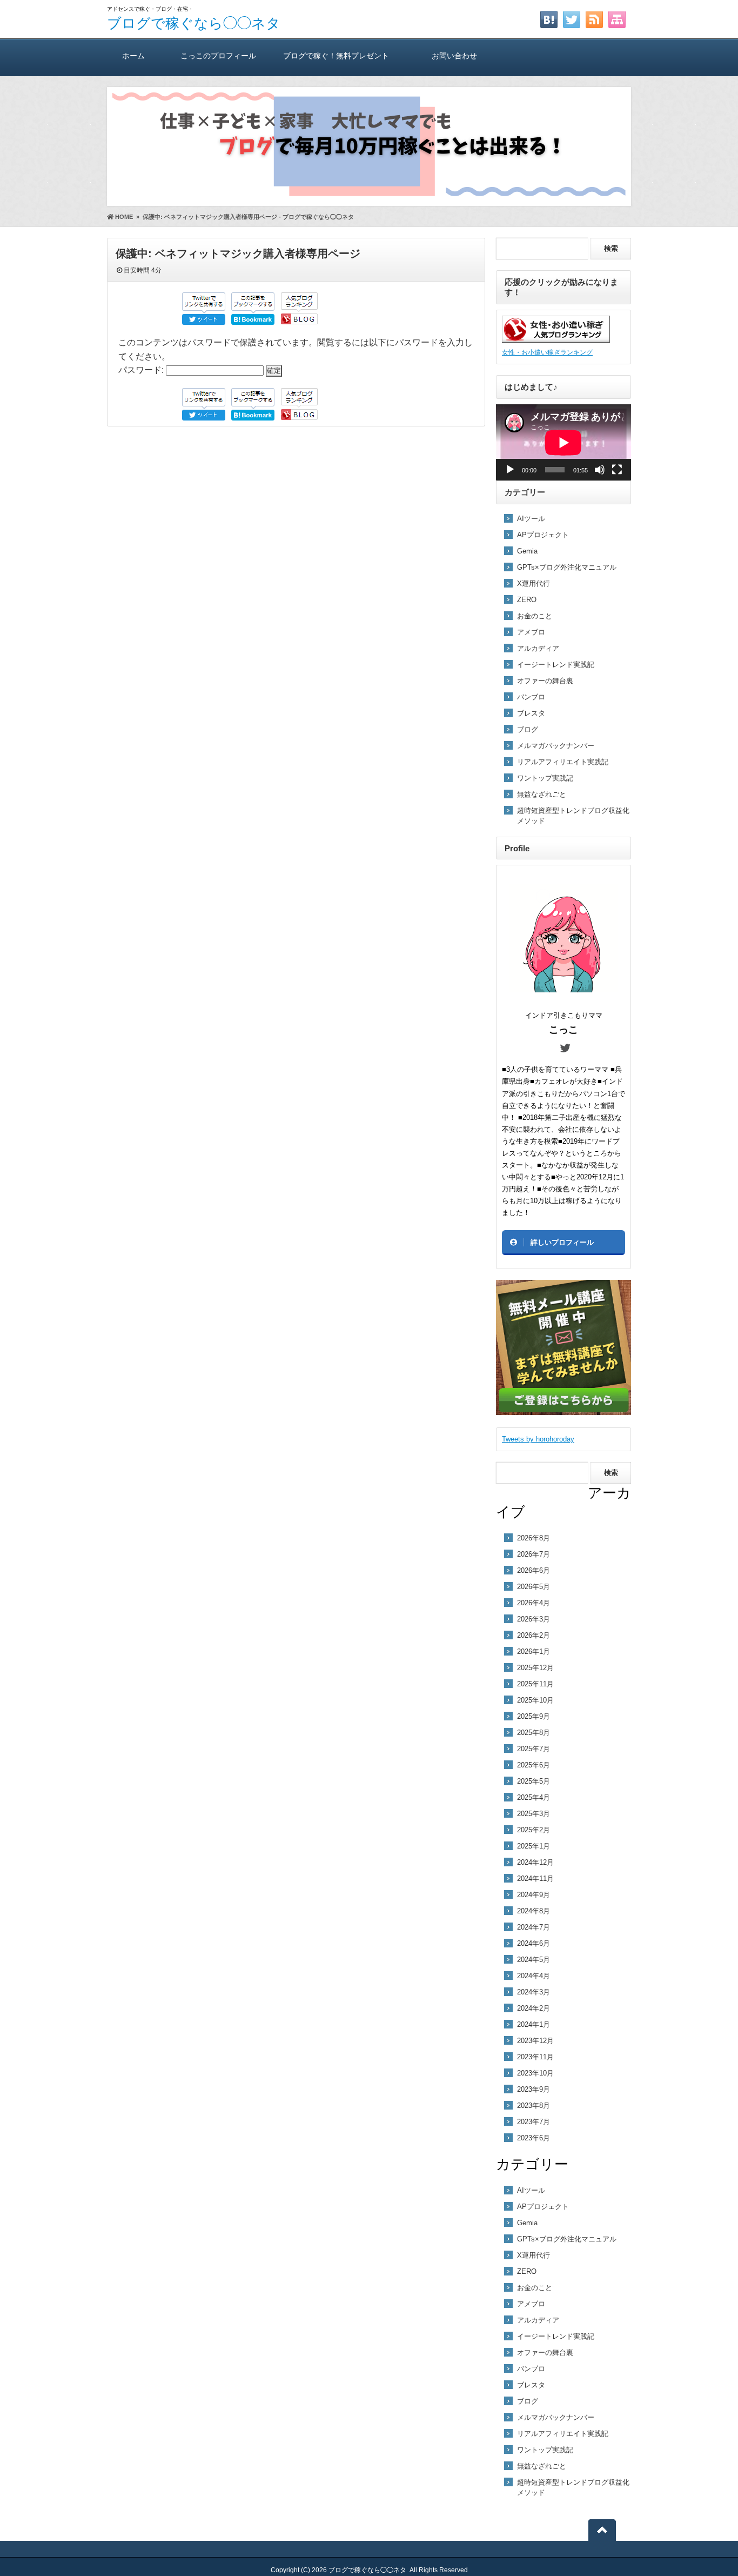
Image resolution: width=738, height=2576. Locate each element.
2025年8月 (534, 1733)
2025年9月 (534, 1716)
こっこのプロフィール (218, 56)
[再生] (510, 470)
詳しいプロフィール (562, 1242)
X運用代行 (534, 583)
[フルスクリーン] (617, 470)
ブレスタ (531, 713)
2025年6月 (534, 1765)
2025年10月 (535, 1700)
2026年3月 (534, 1619)
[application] (563, 442)
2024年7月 (534, 1927)
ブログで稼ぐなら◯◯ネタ (194, 23)
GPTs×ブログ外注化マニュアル (567, 567)
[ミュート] (600, 470)
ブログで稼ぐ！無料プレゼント (336, 56)
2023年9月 (534, 2089)
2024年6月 (534, 1943)
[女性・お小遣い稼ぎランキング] (556, 340)
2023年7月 (534, 2122)
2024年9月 (534, 1895)
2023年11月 (535, 2057)
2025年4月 (534, 1797)
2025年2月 (534, 1830)
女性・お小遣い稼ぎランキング (547, 352)
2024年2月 (534, 2008)
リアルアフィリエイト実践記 (563, 762)
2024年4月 (534, 1976)
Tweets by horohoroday (538, 1439)
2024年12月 (535, 1862)
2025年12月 (535, 1668)
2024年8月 (534, 1911)
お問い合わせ (454, 56)
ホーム (133, 56)
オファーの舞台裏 (545, 681)
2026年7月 (534, 1554)
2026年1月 (534, 1651)
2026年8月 (534, 1538)
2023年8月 (534, 2105)
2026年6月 (534, 1570)
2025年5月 (534, 1781)
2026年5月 (534, 1587)
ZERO (527, 600)
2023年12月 (535, 2041)
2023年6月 (534, 2138)
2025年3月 (534, 1814)
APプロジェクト (543, 535)
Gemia (527, 551)
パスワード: (142, 370)
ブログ (528, 729)
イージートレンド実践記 (556, 665)
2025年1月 (534, 1846)
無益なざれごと (542, 794)
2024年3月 (534, 1992)
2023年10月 (535, 2073)
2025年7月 (534, 1749)
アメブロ (531, 632)
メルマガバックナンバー (556, 746)
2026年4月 (534, 1603)
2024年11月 (535, 1878)
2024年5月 (534, 1960)
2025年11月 (535, 1684)
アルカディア (538, 648)
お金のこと (535, 616)
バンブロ (531, 697)
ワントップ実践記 (545, 778)
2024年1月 (534, 2024)
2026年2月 (534, 1635)
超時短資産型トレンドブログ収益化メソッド (573, 816)
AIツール (531, 519)
